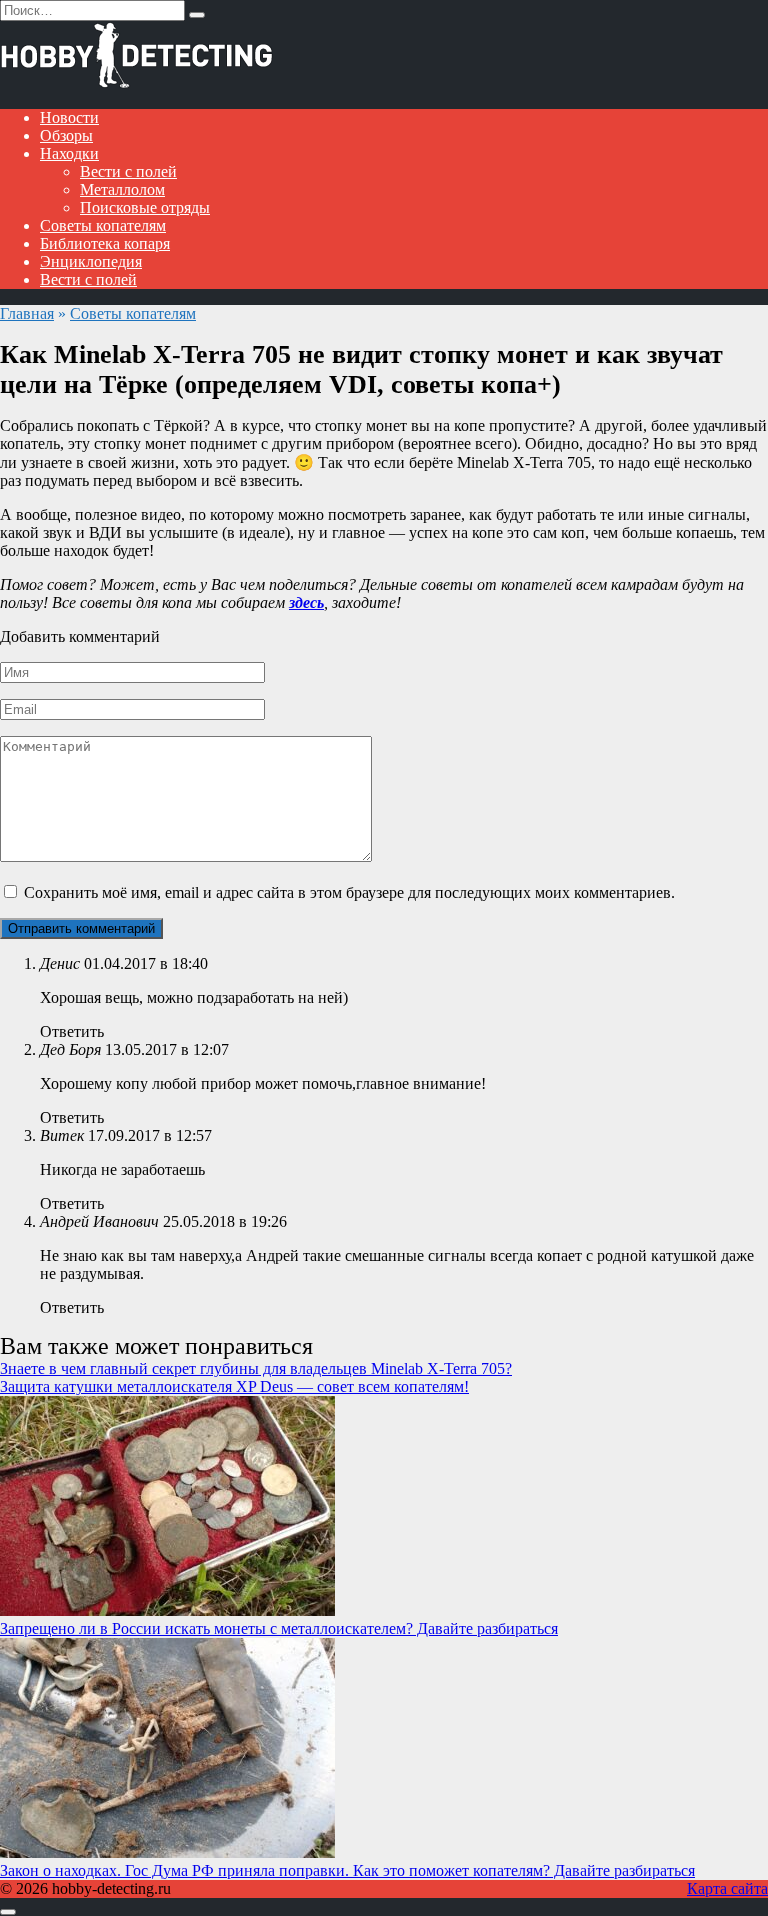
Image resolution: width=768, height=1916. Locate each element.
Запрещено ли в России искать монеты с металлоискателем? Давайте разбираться (279, 1628)
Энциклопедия (91, 261)
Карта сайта (727, 1888)
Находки (69, 153)
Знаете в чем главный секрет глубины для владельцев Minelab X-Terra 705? (256, 1368)
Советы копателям (103, 225)
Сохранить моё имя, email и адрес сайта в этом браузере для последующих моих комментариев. (349, 892)
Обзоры (66, 135)
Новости (69, 117)
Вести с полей (128, 171)
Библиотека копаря (105, 243)
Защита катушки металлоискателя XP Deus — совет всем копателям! (234, 1386)
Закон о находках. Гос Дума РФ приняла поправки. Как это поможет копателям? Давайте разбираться (347, 1870)
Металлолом (122, 189)
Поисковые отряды (145, 207)
